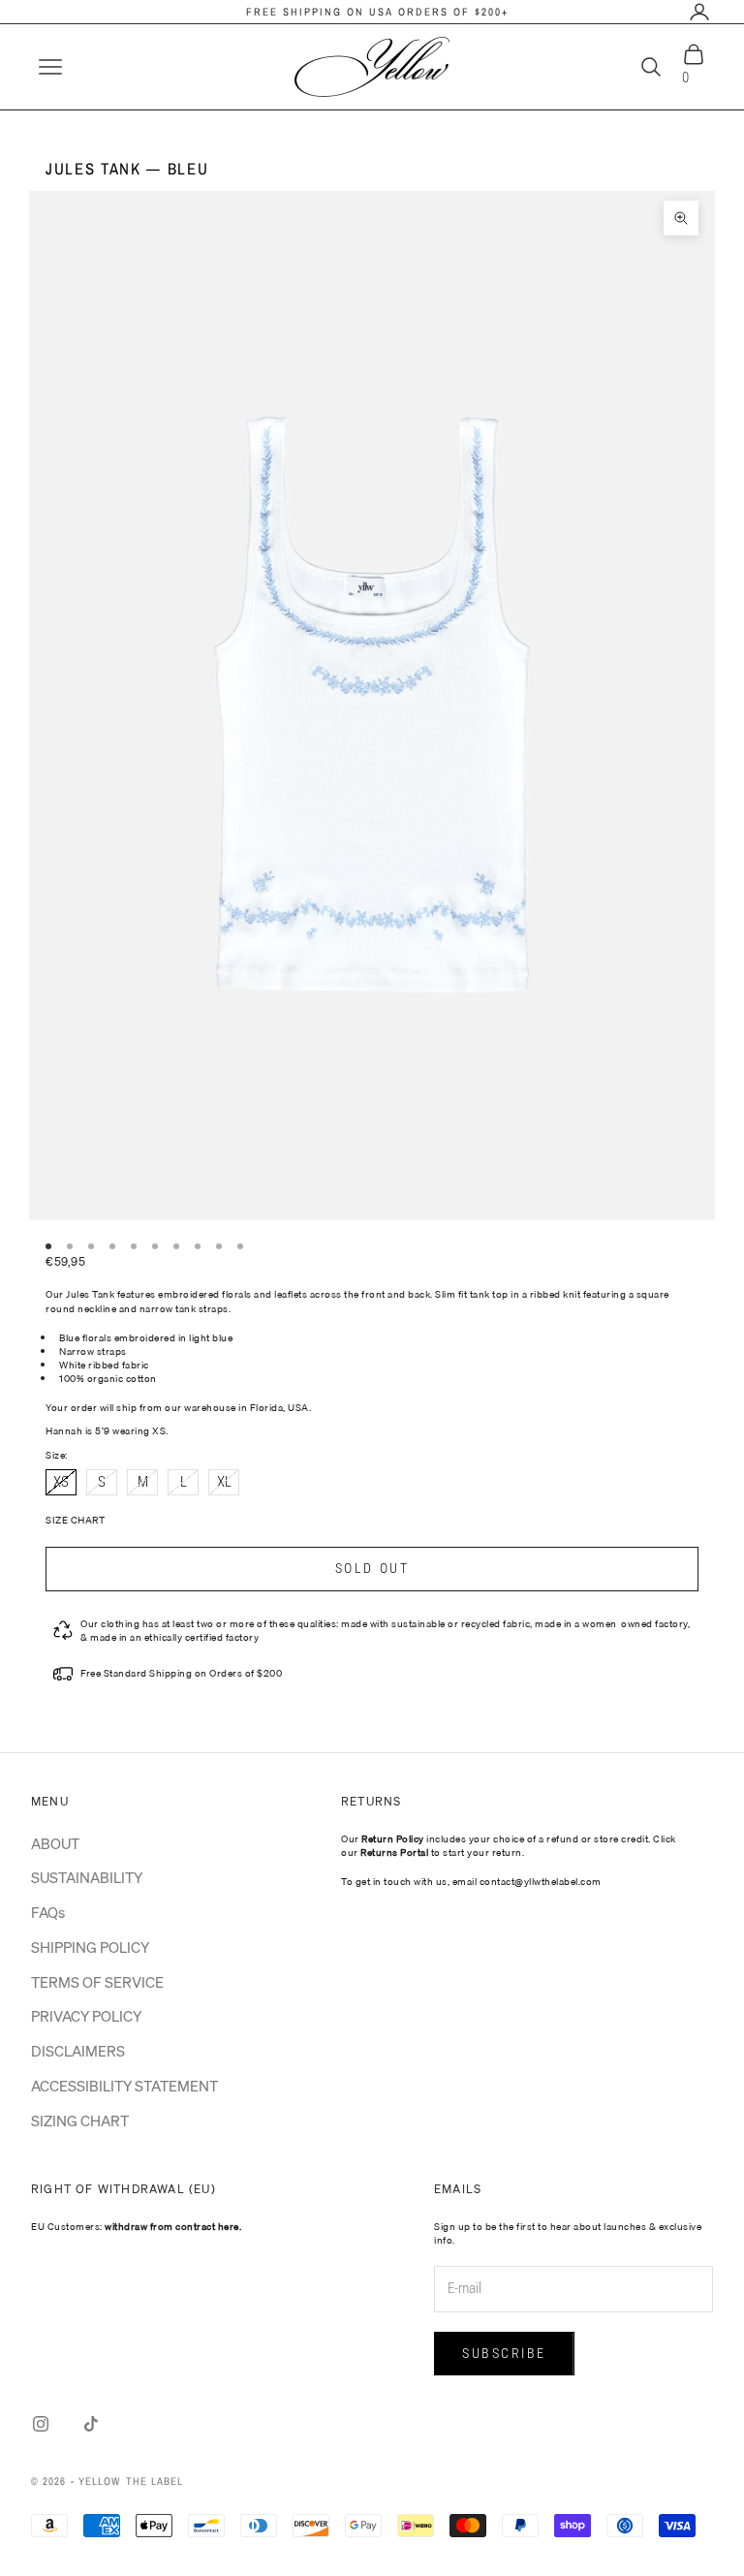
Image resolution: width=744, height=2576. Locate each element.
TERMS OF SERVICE (97, 1982)
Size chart (75, 1520)
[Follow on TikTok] (91, 2424)
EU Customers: (136, 2226)
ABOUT (55, 1843)
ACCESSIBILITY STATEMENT (124, 2086)
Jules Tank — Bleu (127, 169)
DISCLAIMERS (78, 2051)
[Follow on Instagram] (41, 2424)
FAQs (48, 1912)
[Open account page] (699, 12)
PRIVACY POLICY (86, 2016)
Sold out (372, 1568)
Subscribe (504, 2353)
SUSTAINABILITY (87, 1877)
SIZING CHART (80, 2120)
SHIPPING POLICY (90, 1947)
